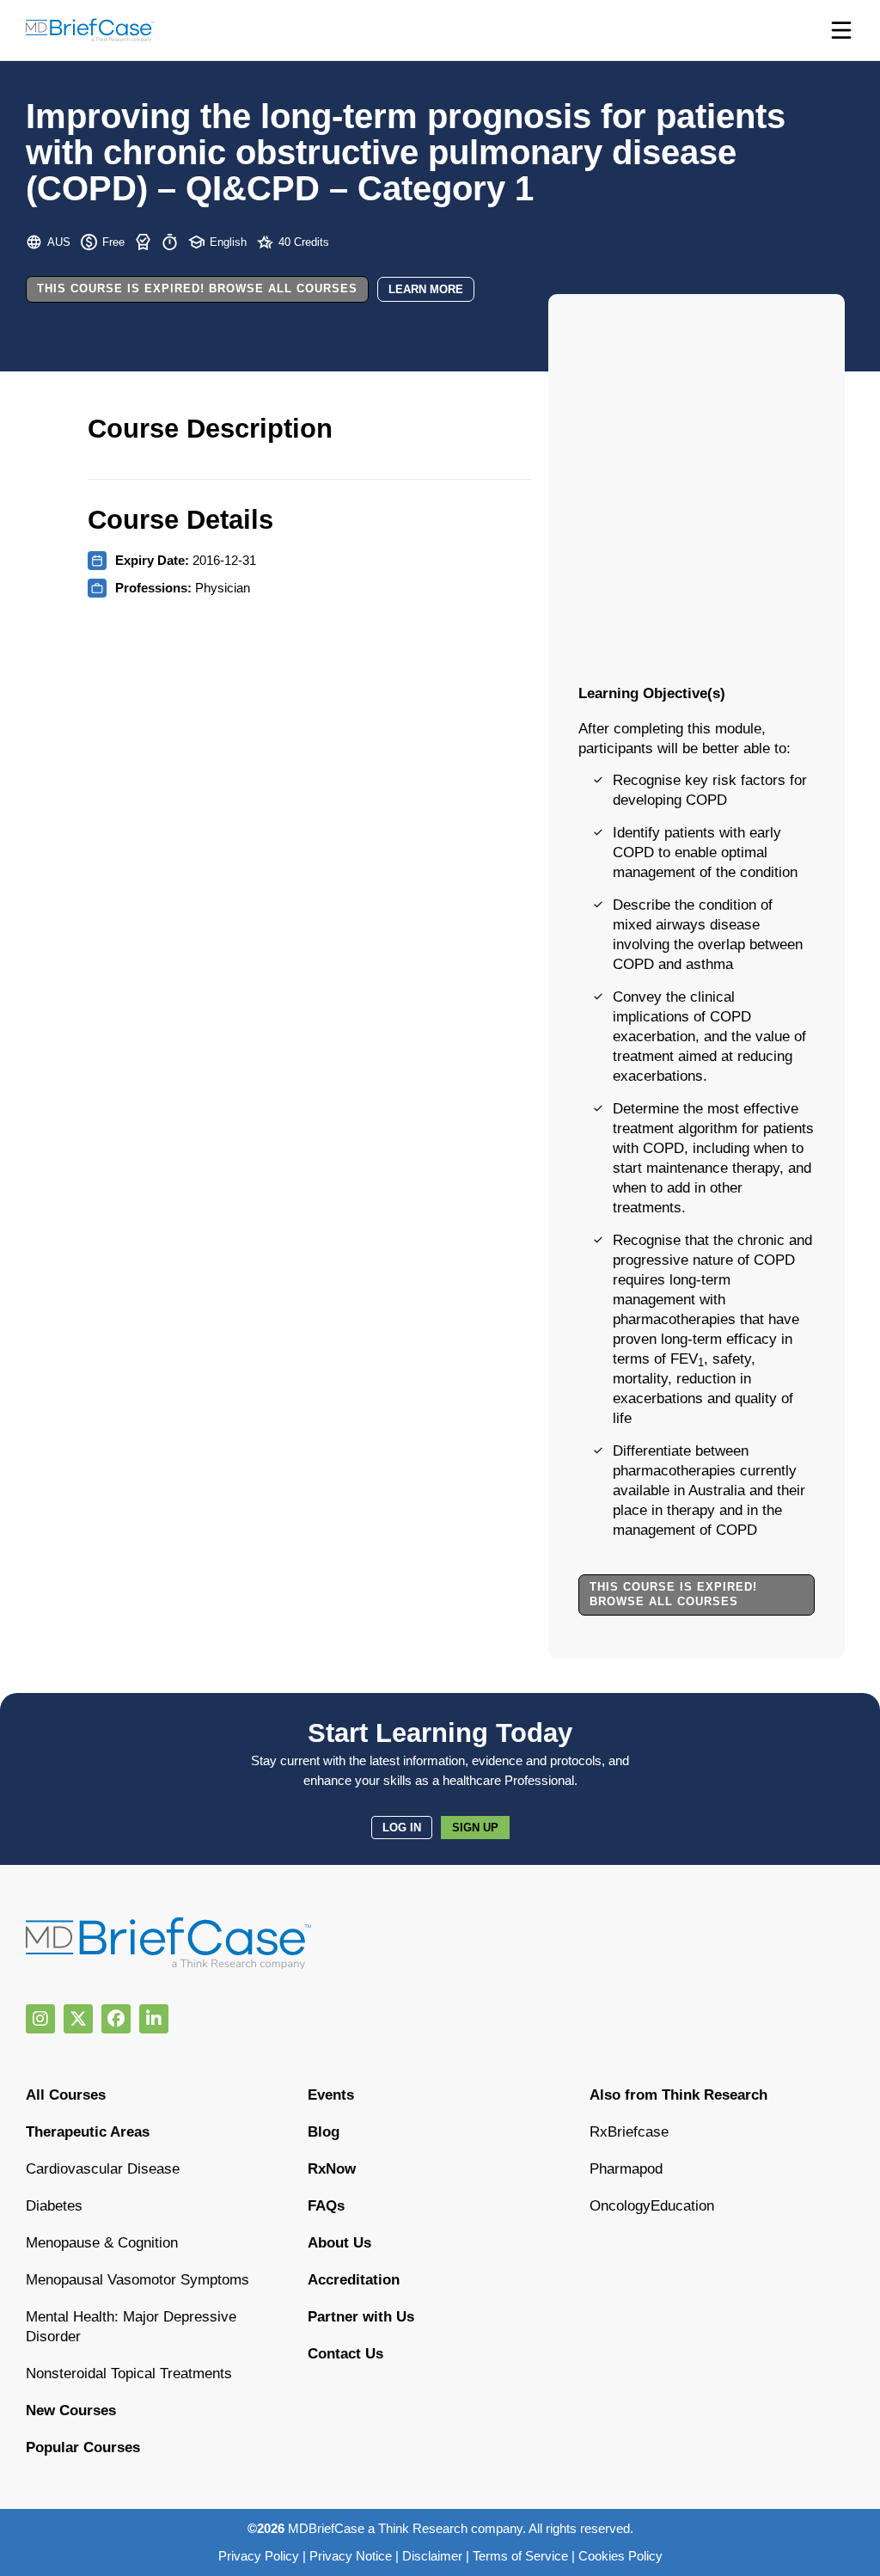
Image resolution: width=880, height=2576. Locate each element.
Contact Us (345, 2354)
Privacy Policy (259, 2556)
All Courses (66, 2095)
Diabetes (54, 2206)
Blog (324, 2132)
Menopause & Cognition (102, 2243)
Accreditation (354, 2280)
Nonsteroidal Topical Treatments (129, 2374)
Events (331, 2095)
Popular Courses (83, 2447)
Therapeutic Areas (88, 2132)
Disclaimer (432, 2556)
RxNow (332, 2169)
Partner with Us (361, 2317)
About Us (339, 2243)
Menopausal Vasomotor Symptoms (137, 2280)
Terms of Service (520, 2556)
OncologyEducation (652, 2206)
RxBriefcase (629, 2132)
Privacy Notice (351, 2556)
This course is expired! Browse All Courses (197, 288)
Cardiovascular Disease (103, 2169)
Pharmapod (626, 2169)
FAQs (326, 2206)
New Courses (71, 2410)
